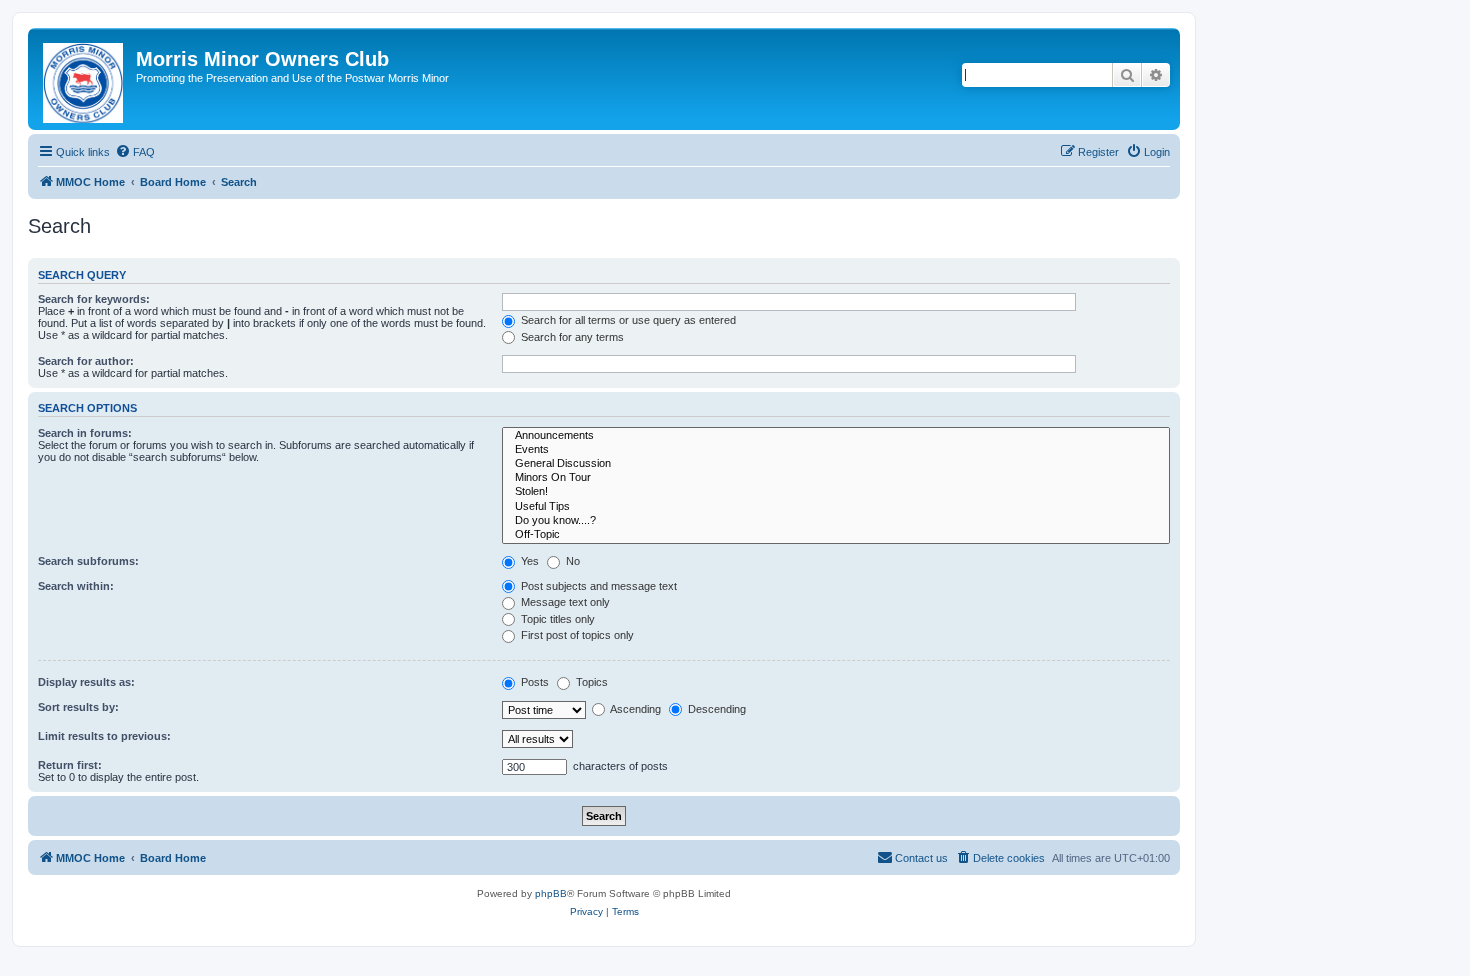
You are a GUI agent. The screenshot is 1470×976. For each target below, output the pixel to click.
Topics (590, 682)
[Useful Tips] (836, 507)
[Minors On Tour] (836, 478)
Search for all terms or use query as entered (627, 320)
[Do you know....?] (836, 521)
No (571, 561)
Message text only (564, 602)
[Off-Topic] (836, 535)
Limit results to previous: (104, 736)
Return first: (70, 765)
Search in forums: (85, 433)
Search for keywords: (94, 299)
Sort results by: (78, 707)
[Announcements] (836, 436)
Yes (528, 561)
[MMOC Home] (84, 79)
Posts (533, 682)
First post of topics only (576, 635)
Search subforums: (88, 561)
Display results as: (86, 682)
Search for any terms (571, 337)
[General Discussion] (836, 464)
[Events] (836, 450)
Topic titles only (556, 619)
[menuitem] (135, 152)
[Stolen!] (836, 492)
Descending (715, 709)
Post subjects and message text (597, 586)
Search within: (76, 586)
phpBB (551, 893)
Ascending (634, 709)
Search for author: (86, 361)
